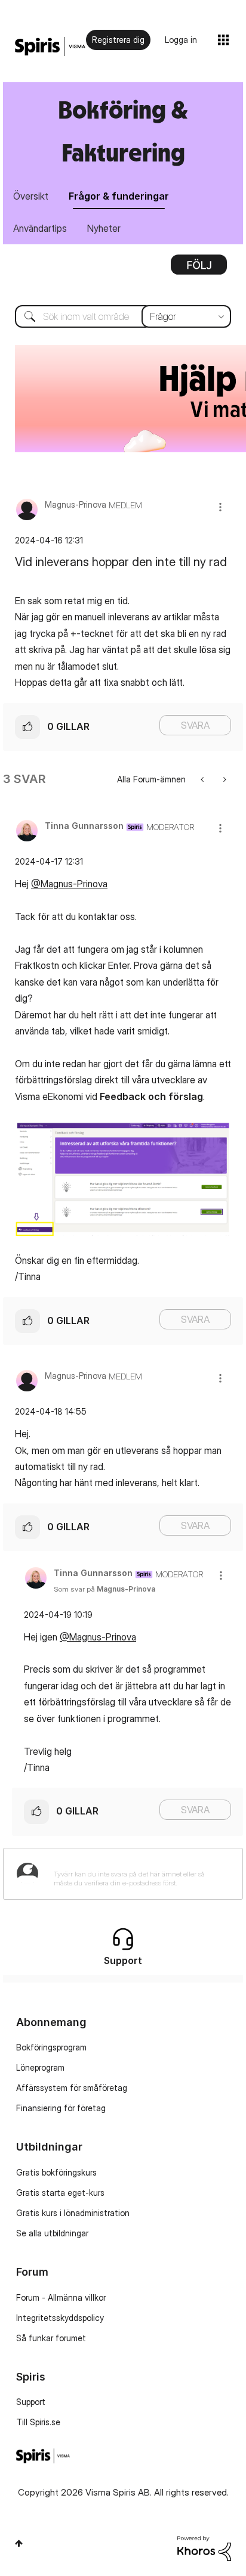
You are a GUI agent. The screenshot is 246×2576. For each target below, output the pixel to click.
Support (31, 2402)
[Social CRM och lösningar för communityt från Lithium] (204, 2548)
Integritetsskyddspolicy (60, 2318)
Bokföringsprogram (51, 2047)
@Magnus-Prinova (69, 884)
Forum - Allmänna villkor (61, 2297)
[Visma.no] (50, 47)
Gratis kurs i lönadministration (73, 2213)
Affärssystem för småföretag (72, 2088)
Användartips (40, 228)
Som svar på (104, 1589)
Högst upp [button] (19, 2543)
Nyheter (104, 228)
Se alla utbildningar (52, 2233)
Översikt (31, 196)
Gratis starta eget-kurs (60, 2193)
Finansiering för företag (61, 2108)
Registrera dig (118, 40)
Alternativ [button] (199, 269)
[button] (220, 507)
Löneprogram (40, 2067)
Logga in (181, 40)
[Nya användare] (224, 779)
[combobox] (123, 316)
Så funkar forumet (51, 2338)
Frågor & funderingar (119, 196)
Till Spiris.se (38, 2422)
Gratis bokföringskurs (56, 2172)
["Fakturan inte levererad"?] (203, 779)
